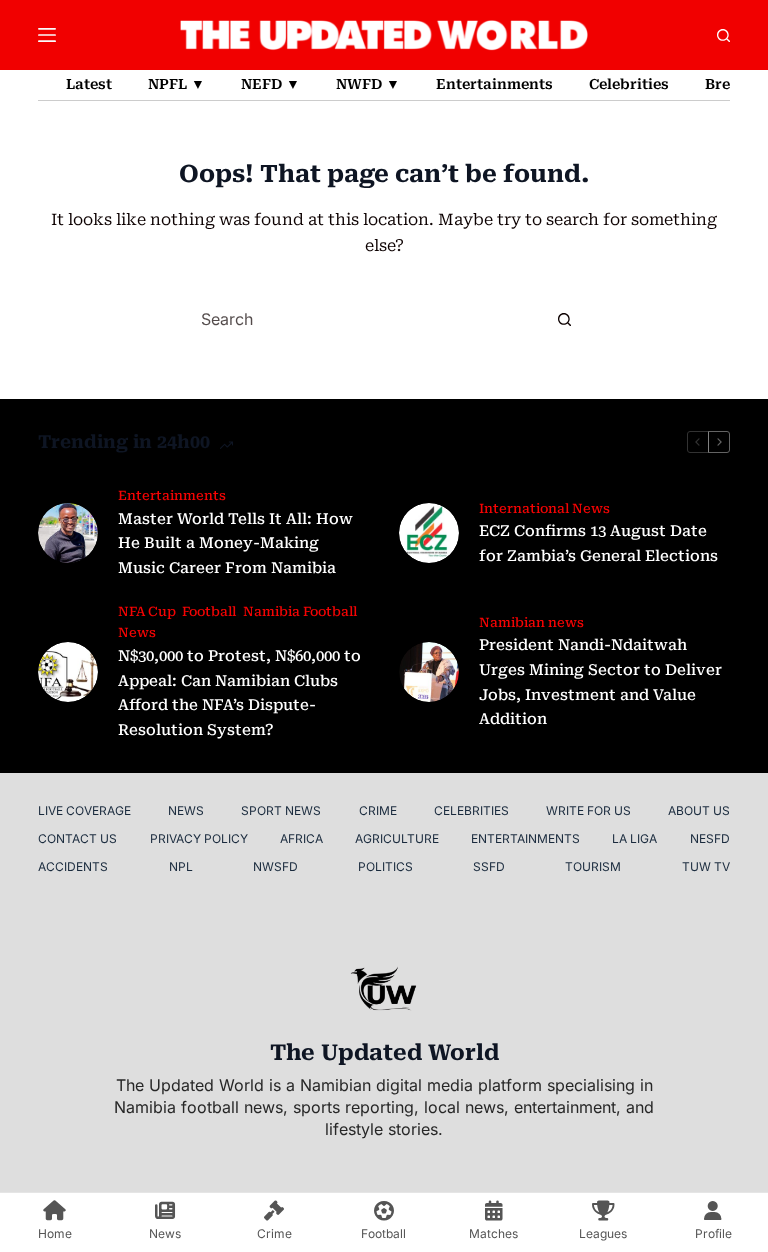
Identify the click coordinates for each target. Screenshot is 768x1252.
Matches (493, 1233)
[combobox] (366, 319)
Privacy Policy (199, 838)
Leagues (603, 1233)
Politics (385, 866)
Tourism (593, 866)
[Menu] (47, 35)
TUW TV (706, 866)
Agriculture (397, 838)
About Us (699, 810)
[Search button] (564, 319)
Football (209, 611)
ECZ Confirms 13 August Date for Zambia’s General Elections (598, 543)
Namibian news (531, 622)
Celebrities (629, 84)
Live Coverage (84, 810)
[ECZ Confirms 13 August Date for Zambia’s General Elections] (429, 533)
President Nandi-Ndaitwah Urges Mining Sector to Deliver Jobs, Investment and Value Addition (600, 682)
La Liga (634, 838)
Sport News (281, 810)
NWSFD (275, 866)
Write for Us (588, 810)
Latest (89, 84)
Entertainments (494, 84)
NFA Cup (146, 611)
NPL (181, 866)
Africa (301, 838)
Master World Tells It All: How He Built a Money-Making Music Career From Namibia (235, 544)
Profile (713, 1233)
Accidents (73, 866)
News (186, 810)
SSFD (489, 866)
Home (55, 1233)
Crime (378, 810)
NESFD (710, 838)
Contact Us (77, 838)
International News (544, 508)
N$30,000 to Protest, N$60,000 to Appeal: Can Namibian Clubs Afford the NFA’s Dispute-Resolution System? (239, 693)
